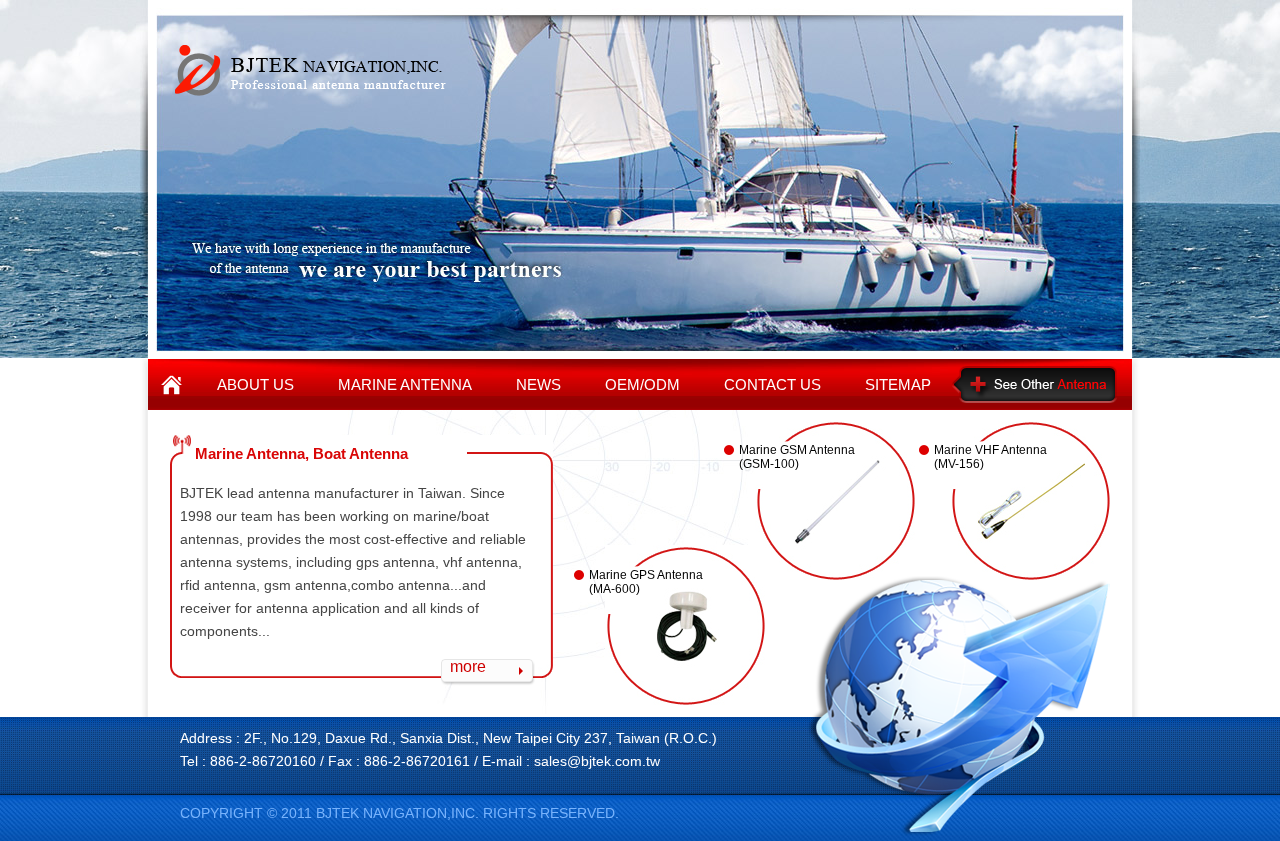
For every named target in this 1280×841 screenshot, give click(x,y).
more (468, 666)
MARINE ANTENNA (405, 384)
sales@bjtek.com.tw (597, 761)
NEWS (538, 384)
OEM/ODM (642, 384)
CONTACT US (772, 384)
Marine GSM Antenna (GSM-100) (797, 457)
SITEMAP (898, 384)
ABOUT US (255, 384)
